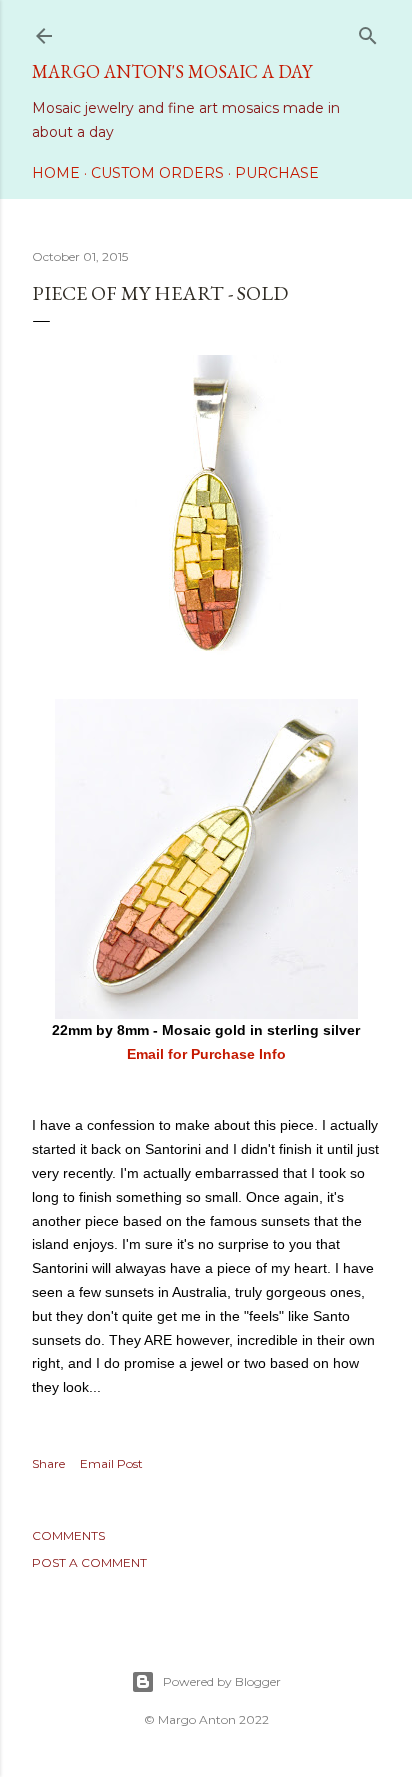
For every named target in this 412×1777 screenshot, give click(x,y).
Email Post (111, 1463)
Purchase (277, 173)
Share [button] (48, 1463)
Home (56, 173)
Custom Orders (157, 173)
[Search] (368, 31)
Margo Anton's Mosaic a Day (172, 71)
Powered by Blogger (222, 1681)
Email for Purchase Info (206, 1054)
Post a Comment (89, 1562)
